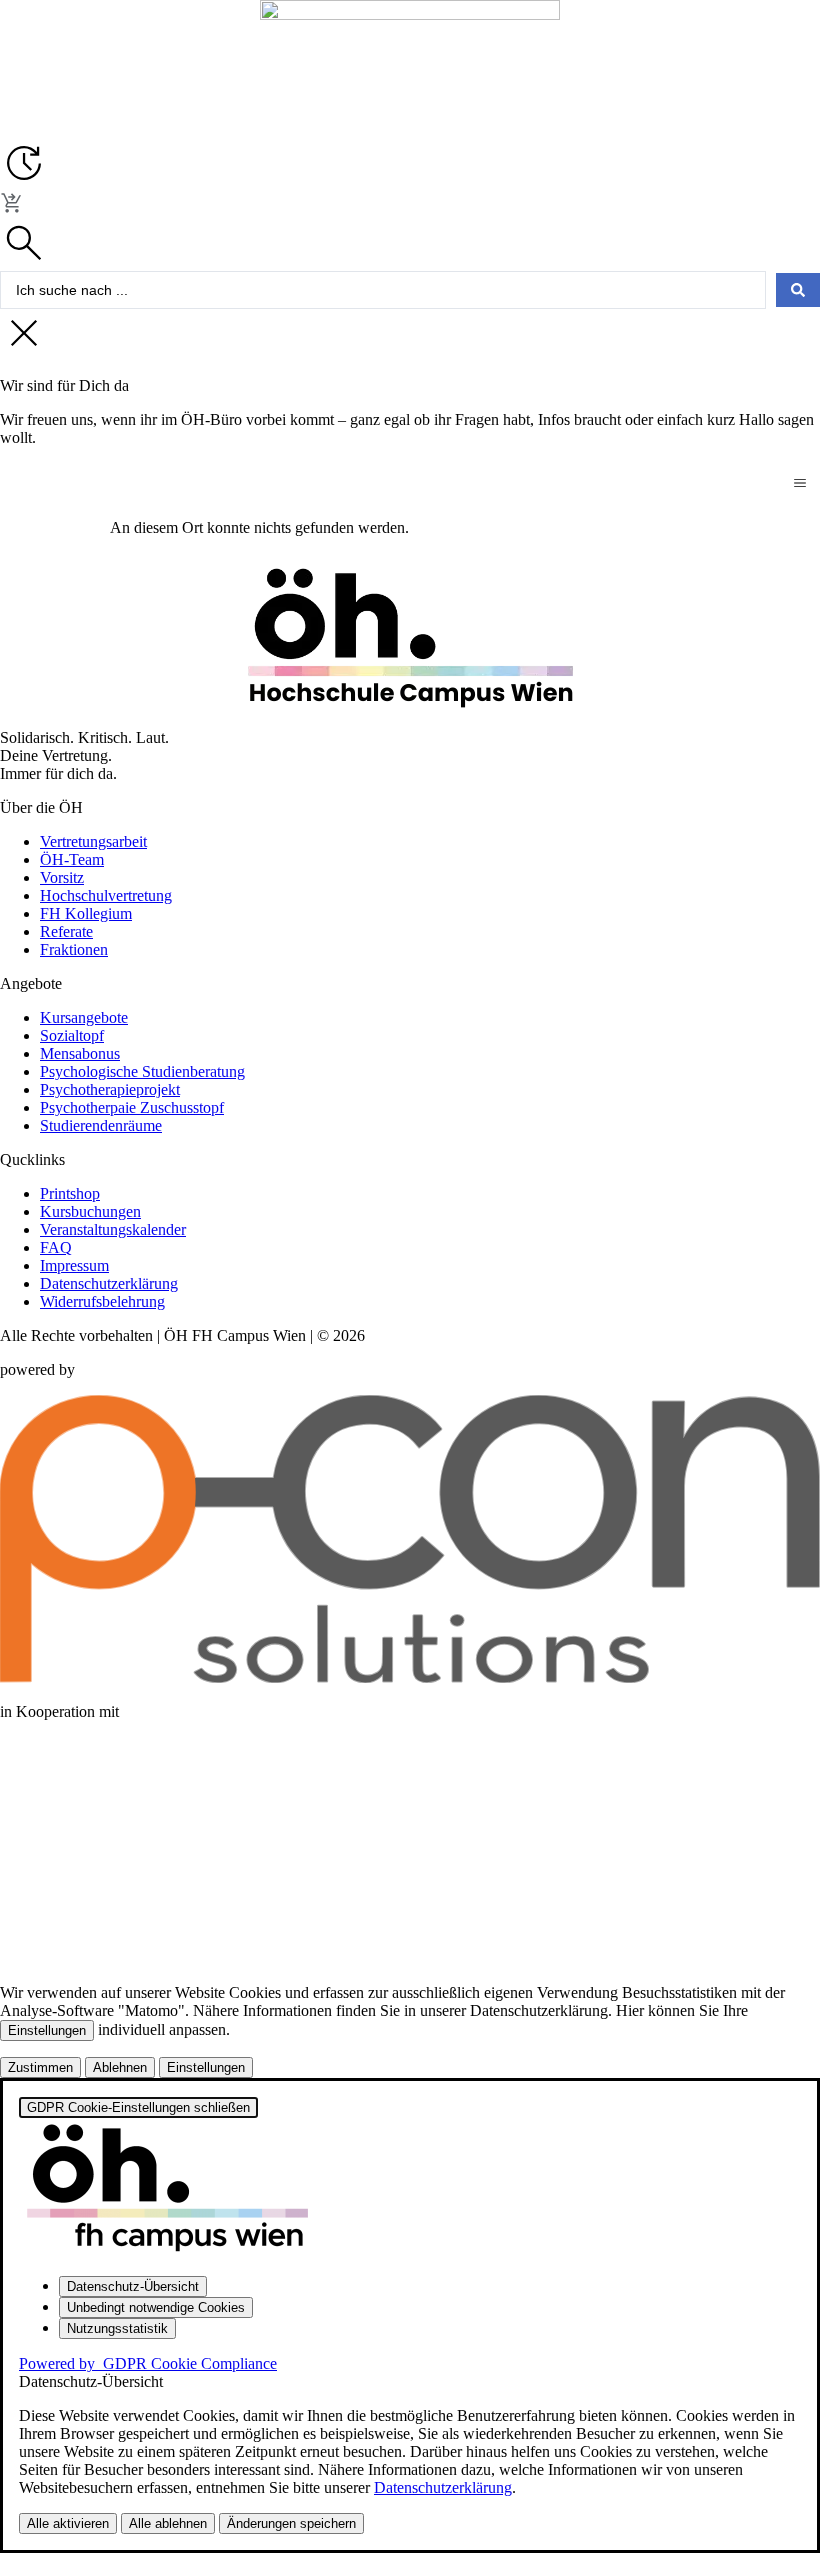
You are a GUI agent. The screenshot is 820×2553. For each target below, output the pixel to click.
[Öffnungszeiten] (24, 181)
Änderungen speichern (291, 2523)
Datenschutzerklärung (443, 2487)
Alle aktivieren (68, 2523)
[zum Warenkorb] (12, 209)
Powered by (148, 2363)
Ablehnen (120, 2067)
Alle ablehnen (168, 2523)
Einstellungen (47, 2030)
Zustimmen (40, 2067)
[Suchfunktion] (24, 261)
